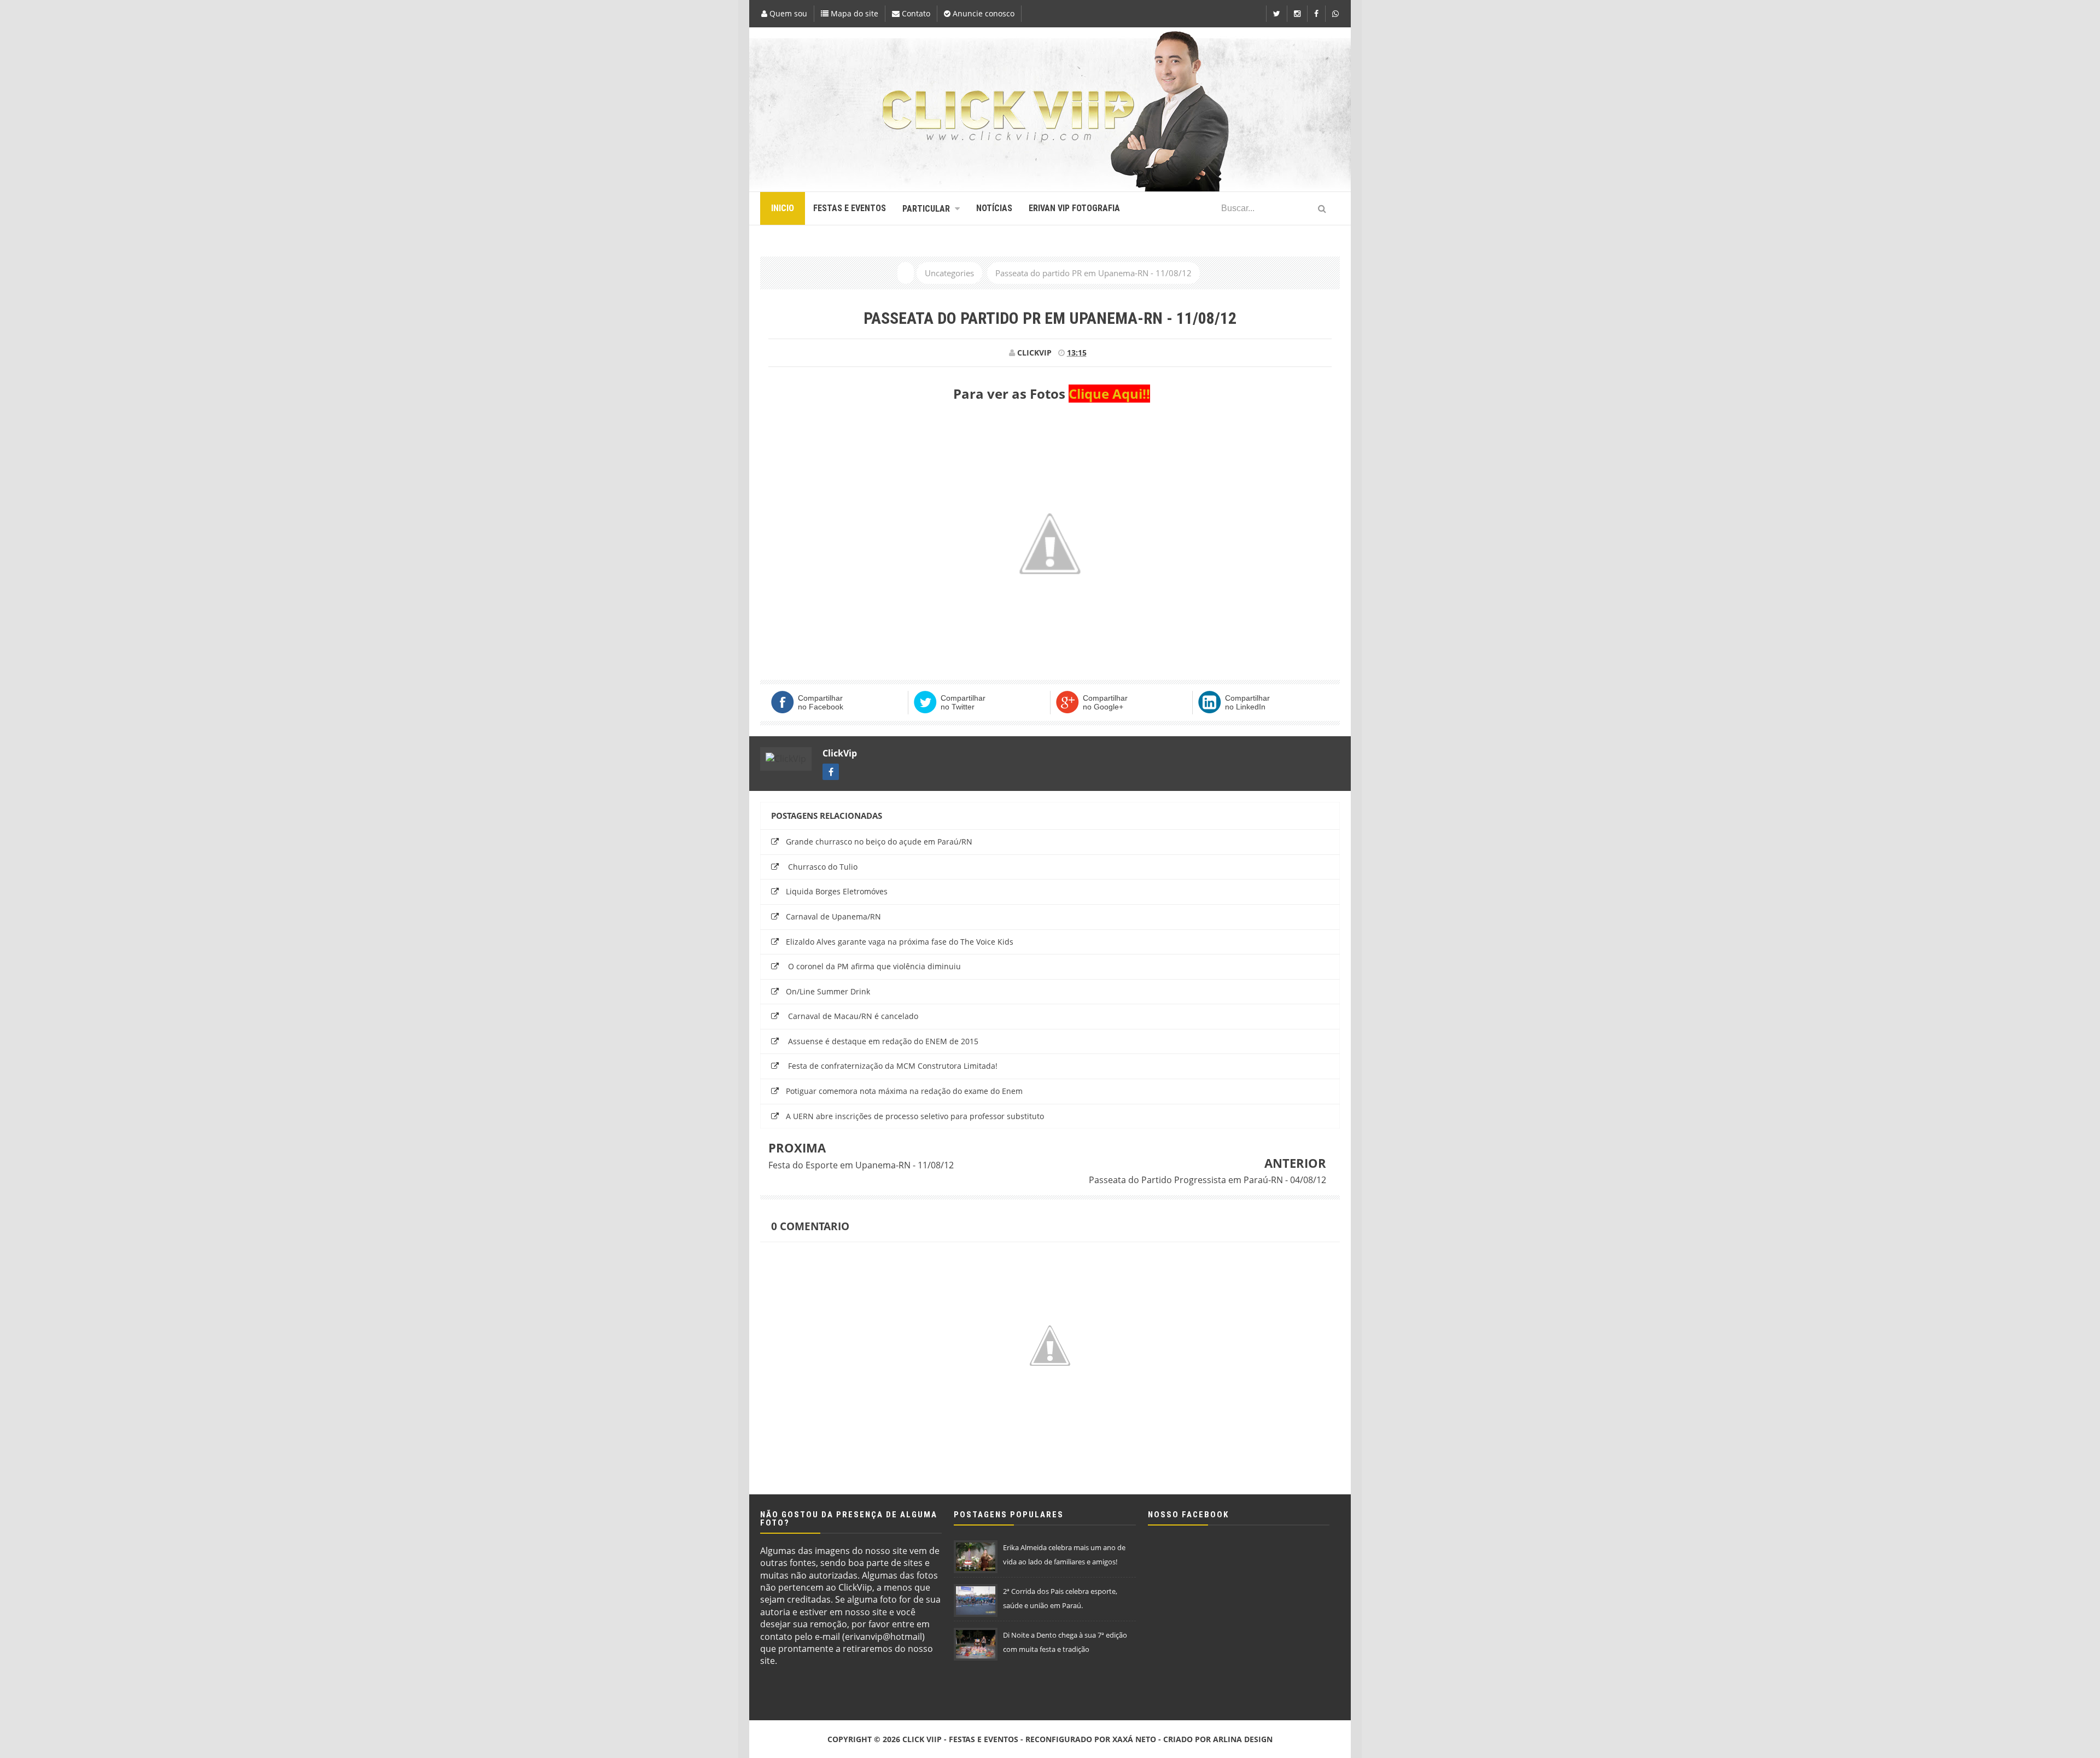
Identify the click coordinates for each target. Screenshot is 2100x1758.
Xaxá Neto (1134, 1739)
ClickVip (840, 753)
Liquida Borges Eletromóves (837, 891)
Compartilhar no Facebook (821, 702)
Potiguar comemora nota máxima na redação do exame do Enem (904, 1091)
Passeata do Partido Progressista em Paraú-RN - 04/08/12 (1207, 1180)
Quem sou (787, 13)
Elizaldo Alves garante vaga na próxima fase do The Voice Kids (900, 942)
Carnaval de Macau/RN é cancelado (852, 1016)
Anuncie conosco (982, 13)
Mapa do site (853, 13)
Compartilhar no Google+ (1105, 702)
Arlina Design (1243, 1739)
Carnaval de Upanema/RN (833, 916)
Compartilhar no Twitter (963, 702)
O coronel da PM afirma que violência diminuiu (873, 966)
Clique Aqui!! (1109, 394)
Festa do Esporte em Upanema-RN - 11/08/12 (861, 1165)
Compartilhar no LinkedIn (1247, 702)
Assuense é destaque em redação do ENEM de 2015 (882, 1041)
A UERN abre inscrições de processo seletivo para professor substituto (915, 1116)
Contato (915, 13)
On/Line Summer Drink (828, 991)
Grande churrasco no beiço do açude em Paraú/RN (879, 842)
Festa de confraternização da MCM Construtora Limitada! (892, 1066)
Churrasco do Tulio (822, 867)
